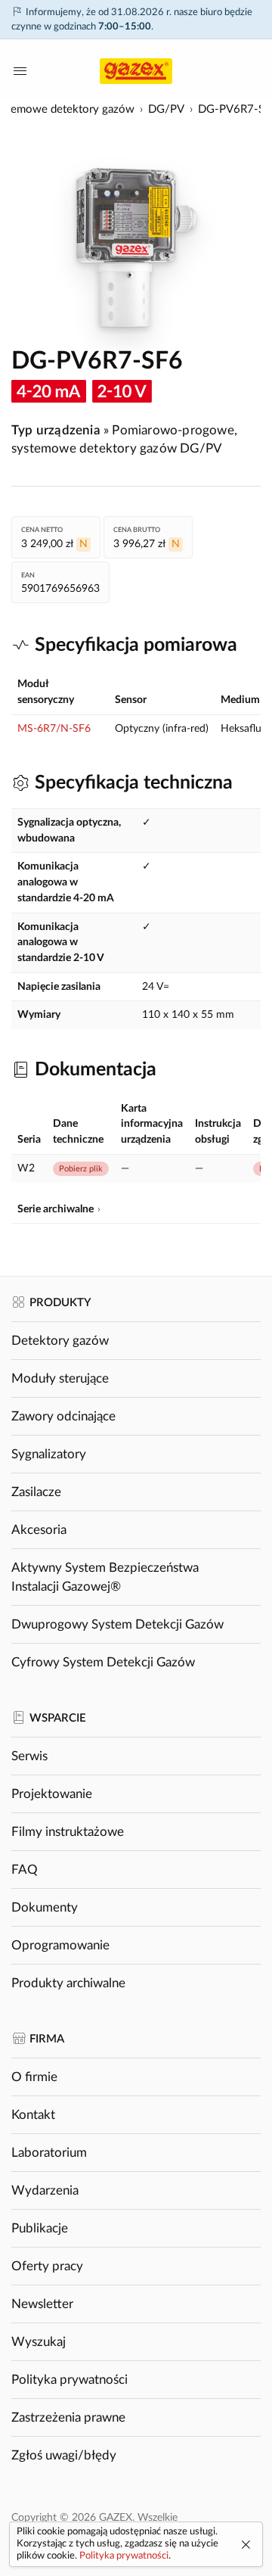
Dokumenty (45, 1907)
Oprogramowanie (60, 1945)
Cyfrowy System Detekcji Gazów (103, 1662)
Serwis (29, 1756)
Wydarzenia (45, 2190)
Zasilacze (36, 1492)
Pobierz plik (81, 1169)
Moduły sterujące (60, 1378)
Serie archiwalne (56, 1209)
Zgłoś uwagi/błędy (64, 2455)
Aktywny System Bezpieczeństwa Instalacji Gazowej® (105, 1577)
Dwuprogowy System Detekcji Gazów (117, 1624)
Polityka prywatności (70, 2380)
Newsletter (42, 2304)
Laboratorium (49, 2153)
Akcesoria (39, 1530)
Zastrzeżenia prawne (68, 2417)
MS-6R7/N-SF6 (54, 729)
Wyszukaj (39, 2342)
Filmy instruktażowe (68, 1832)
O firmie (34, 2077)
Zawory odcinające (63, 1416)
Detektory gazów (60, 1341)
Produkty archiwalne (68, 1983)
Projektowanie (52, 1794)
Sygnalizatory (49, 1454)
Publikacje (40, 2228)
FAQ (25, 1870)
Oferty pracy (47, 2266)
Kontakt (33, 2115)
